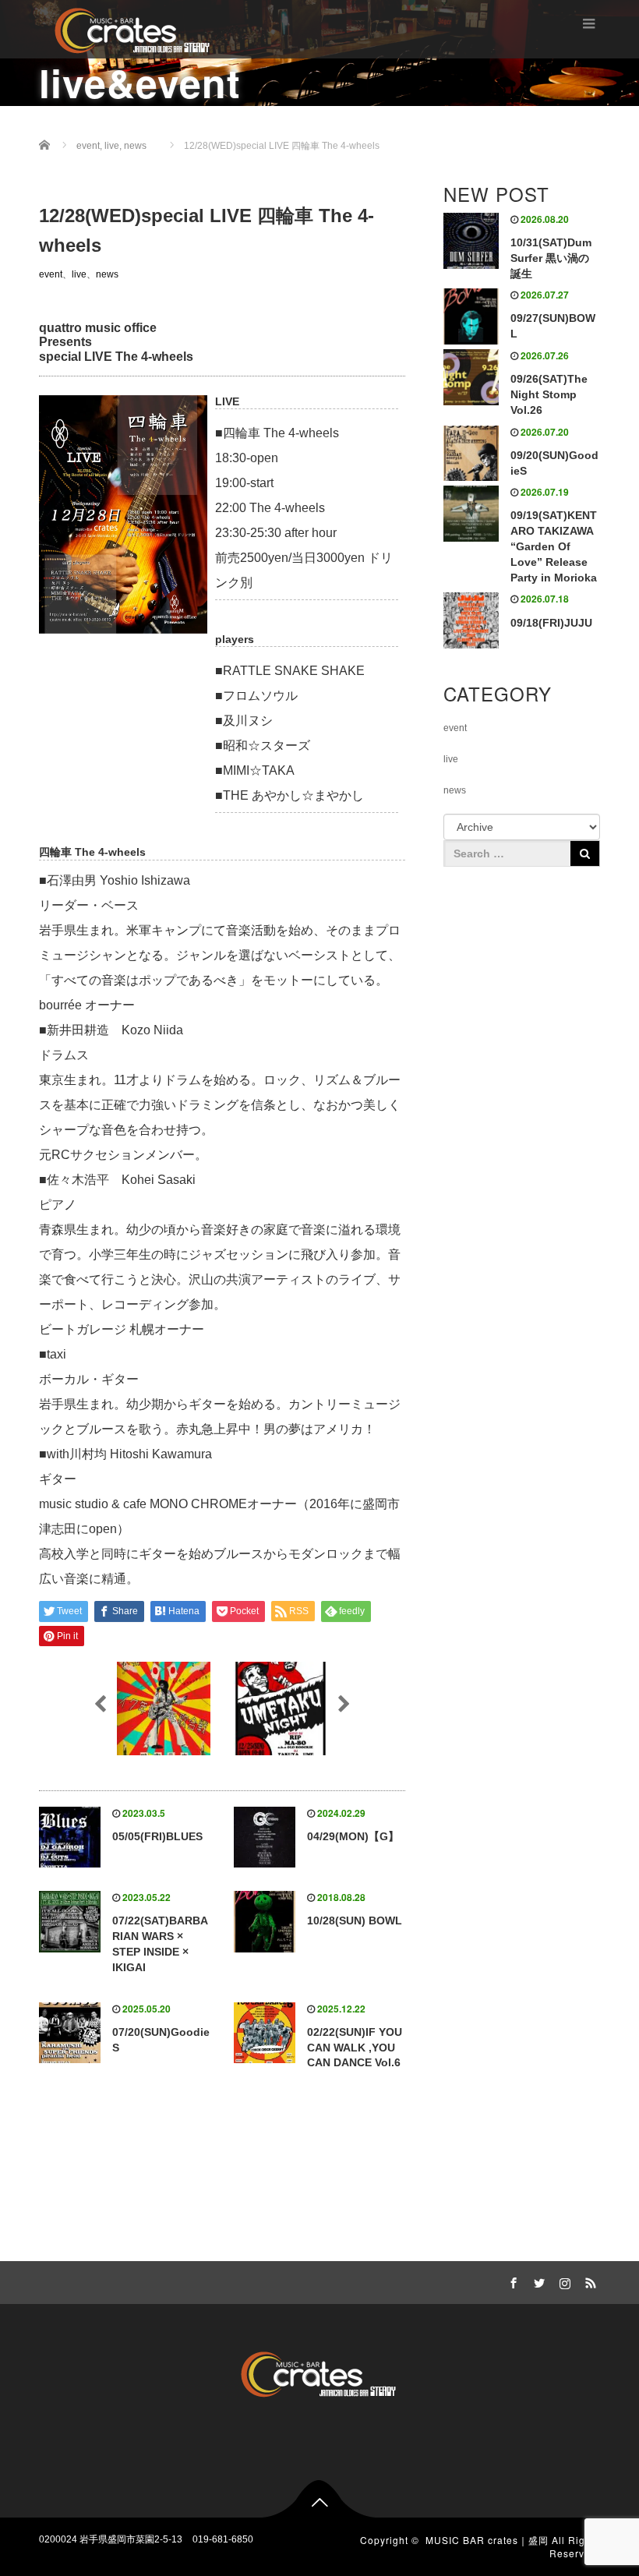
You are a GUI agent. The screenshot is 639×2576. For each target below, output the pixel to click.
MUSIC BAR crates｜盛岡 (487, 2540)
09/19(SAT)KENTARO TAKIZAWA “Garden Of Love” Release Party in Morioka (554, 546)
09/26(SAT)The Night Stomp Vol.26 (549, 394)
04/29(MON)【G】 (353, 1836)
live (79, 274)
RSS (588, 2281)
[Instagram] (563, 2281)
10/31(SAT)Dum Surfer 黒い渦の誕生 (551, 258)
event (51, 274)
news (107, 274)
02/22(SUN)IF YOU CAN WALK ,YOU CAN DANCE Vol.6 (355, 2048)
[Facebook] (511, 2281)
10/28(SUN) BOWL (355, 1921)
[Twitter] (537, 2281)
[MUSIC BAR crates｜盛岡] (133, 28)
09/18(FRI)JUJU (551, 623)
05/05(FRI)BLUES (157, 1836)
